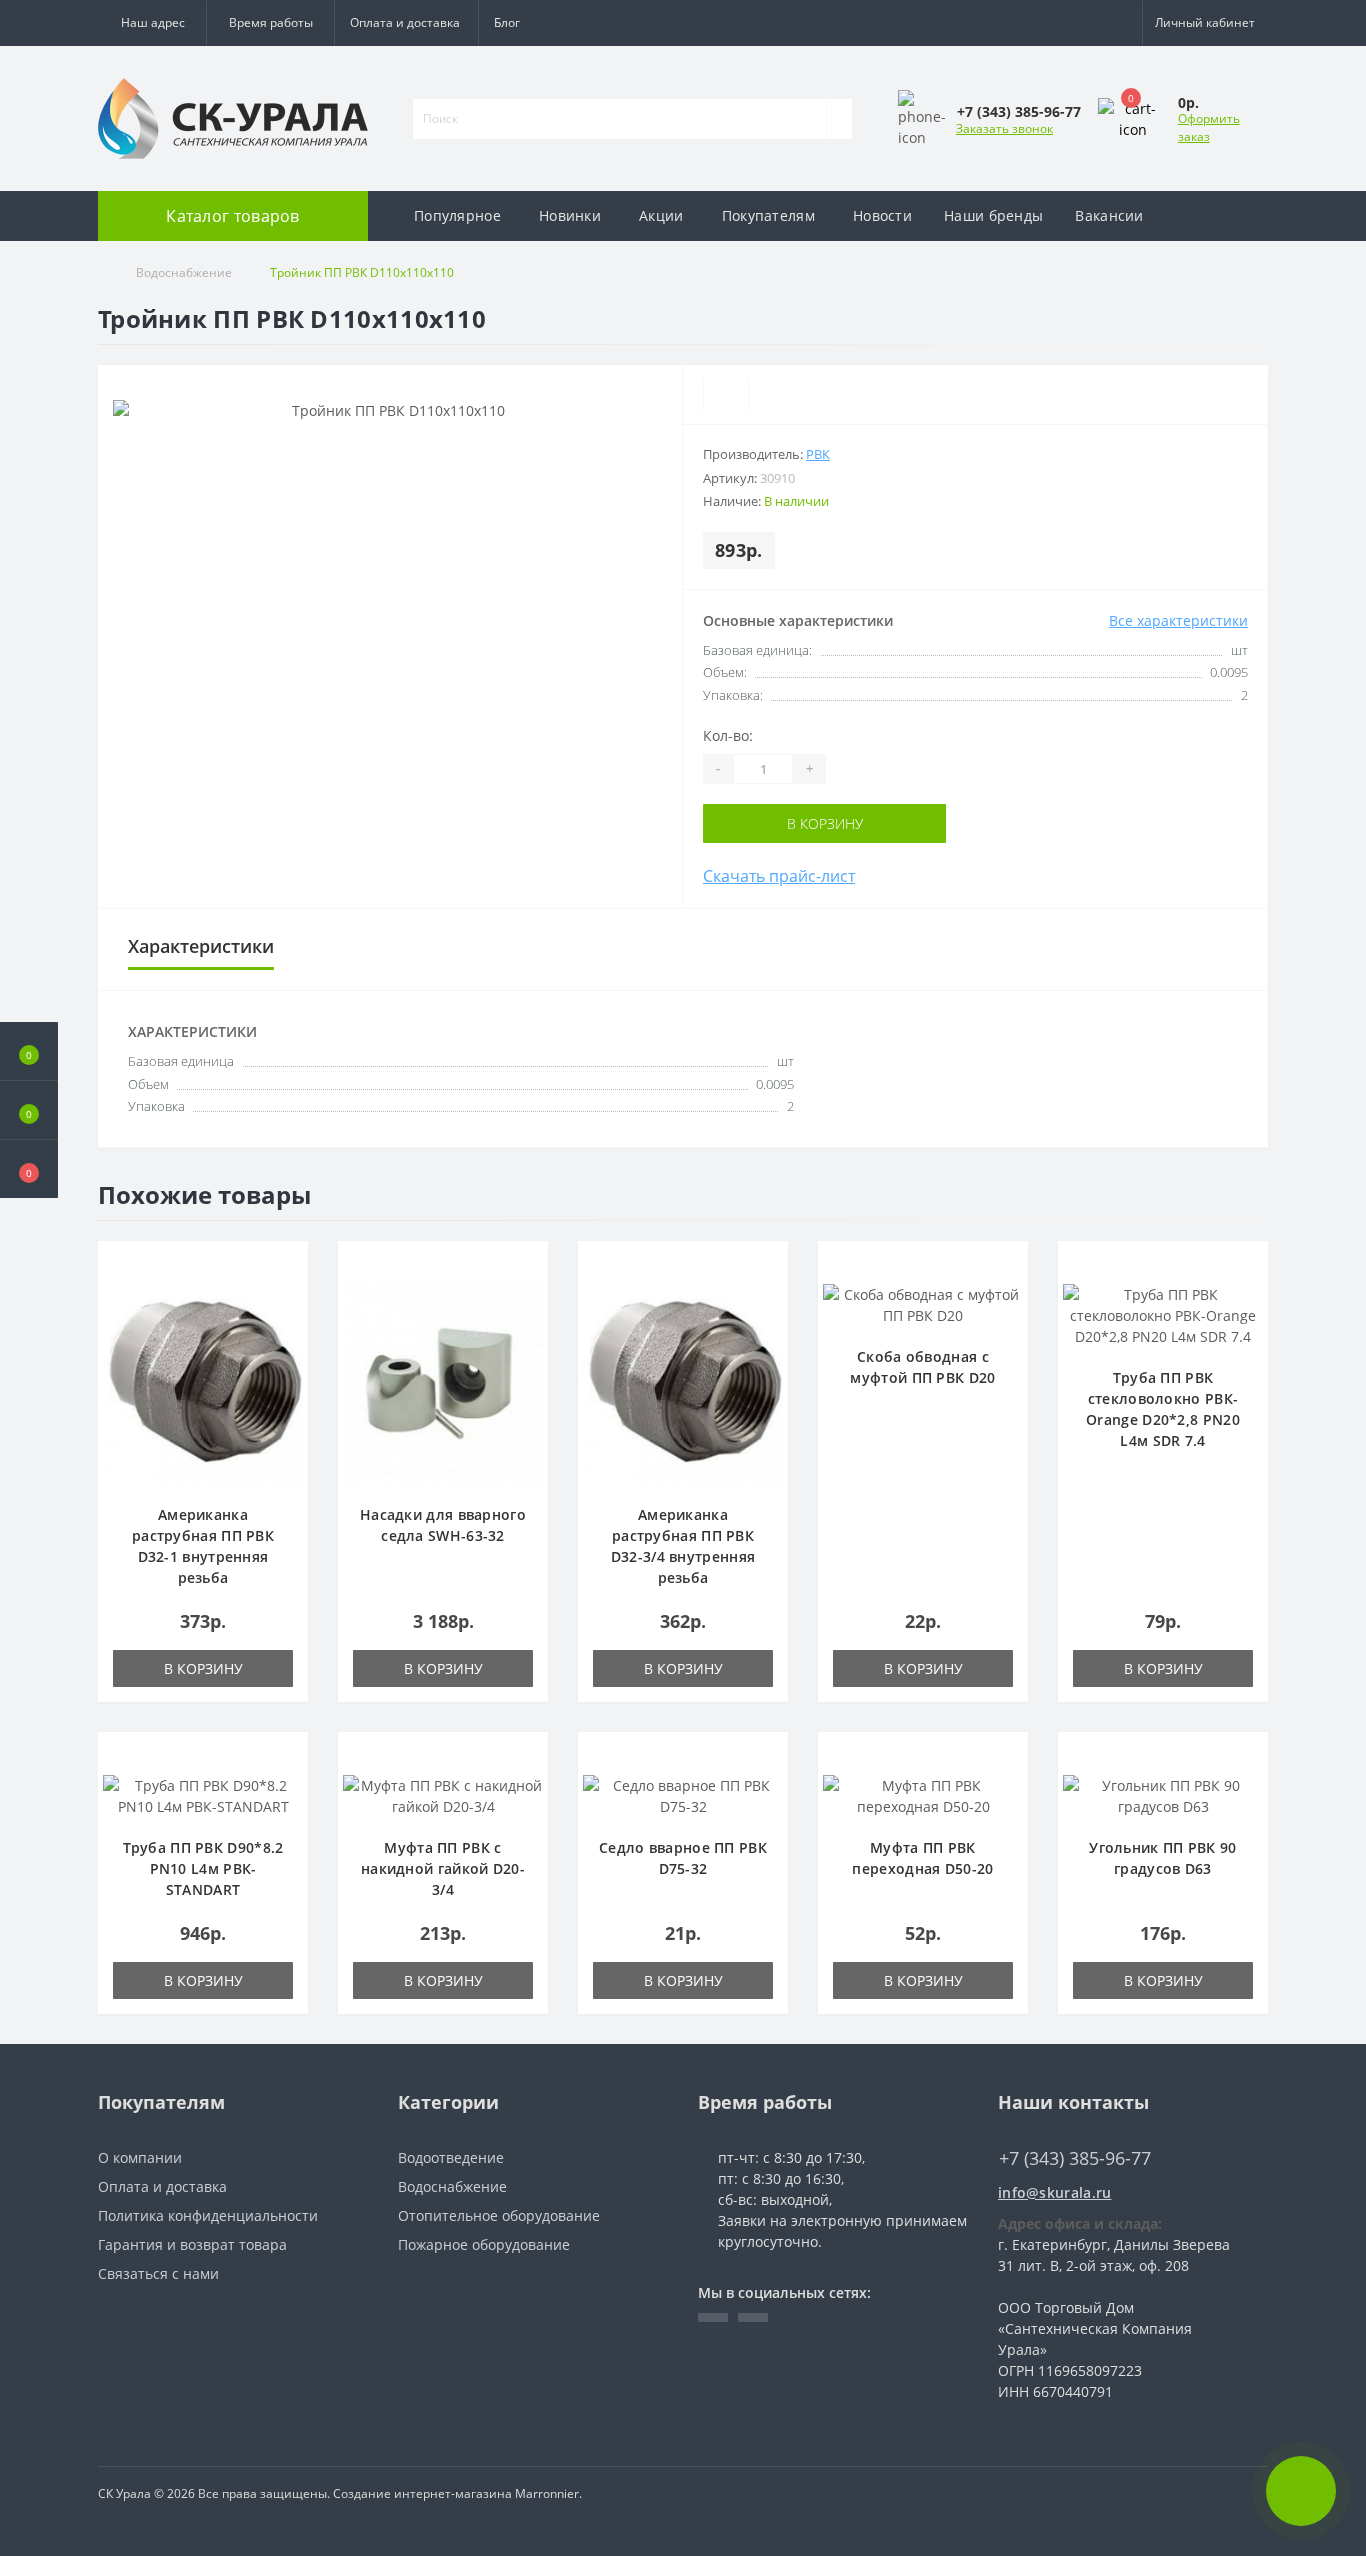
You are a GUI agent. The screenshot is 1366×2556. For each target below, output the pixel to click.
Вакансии (1109, 215)
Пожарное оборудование (484, 2244)
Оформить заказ (1209, 127)
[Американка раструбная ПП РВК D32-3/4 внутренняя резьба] (683, 1381)
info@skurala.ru (1055, 2192)
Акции (661, 215)
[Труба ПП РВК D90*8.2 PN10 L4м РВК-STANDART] (203, 1793)
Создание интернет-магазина (422, 2493)
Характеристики (201, 946)
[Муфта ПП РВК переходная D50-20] (923, 1793)
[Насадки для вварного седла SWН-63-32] (443, 1381)
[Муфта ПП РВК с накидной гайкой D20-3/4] (443, 1793)
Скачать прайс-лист (779, 876)
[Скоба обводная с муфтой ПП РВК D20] (923, 1302)
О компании (140, 2157)
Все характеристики (1178, 620)
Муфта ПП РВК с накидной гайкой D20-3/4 (443, 1868)
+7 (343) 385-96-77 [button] (1075, 2158)
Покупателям (768, 215)
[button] (270, 23)
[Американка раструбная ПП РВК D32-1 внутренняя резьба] (203, 1381)
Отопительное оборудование (499, 2215)
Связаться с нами (158, 2273)
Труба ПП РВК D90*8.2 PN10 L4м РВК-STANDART (203, 1868)
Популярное (457, 215)
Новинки (570, 215)
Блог (507, 22)
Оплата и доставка (405, 22)
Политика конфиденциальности (208, 2215)
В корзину (825, 823)
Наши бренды (993, 215)
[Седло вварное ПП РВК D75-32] (683, 1793)
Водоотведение (451, 2157)
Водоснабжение (184, 272)
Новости (882, 215)
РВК (818, 454)
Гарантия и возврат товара (192, 2244)
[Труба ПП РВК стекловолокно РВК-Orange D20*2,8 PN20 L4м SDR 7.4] (1163, 1313)
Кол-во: (728, 735)
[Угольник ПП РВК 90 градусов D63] (1163, 1793)
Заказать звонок (1004, 128)
